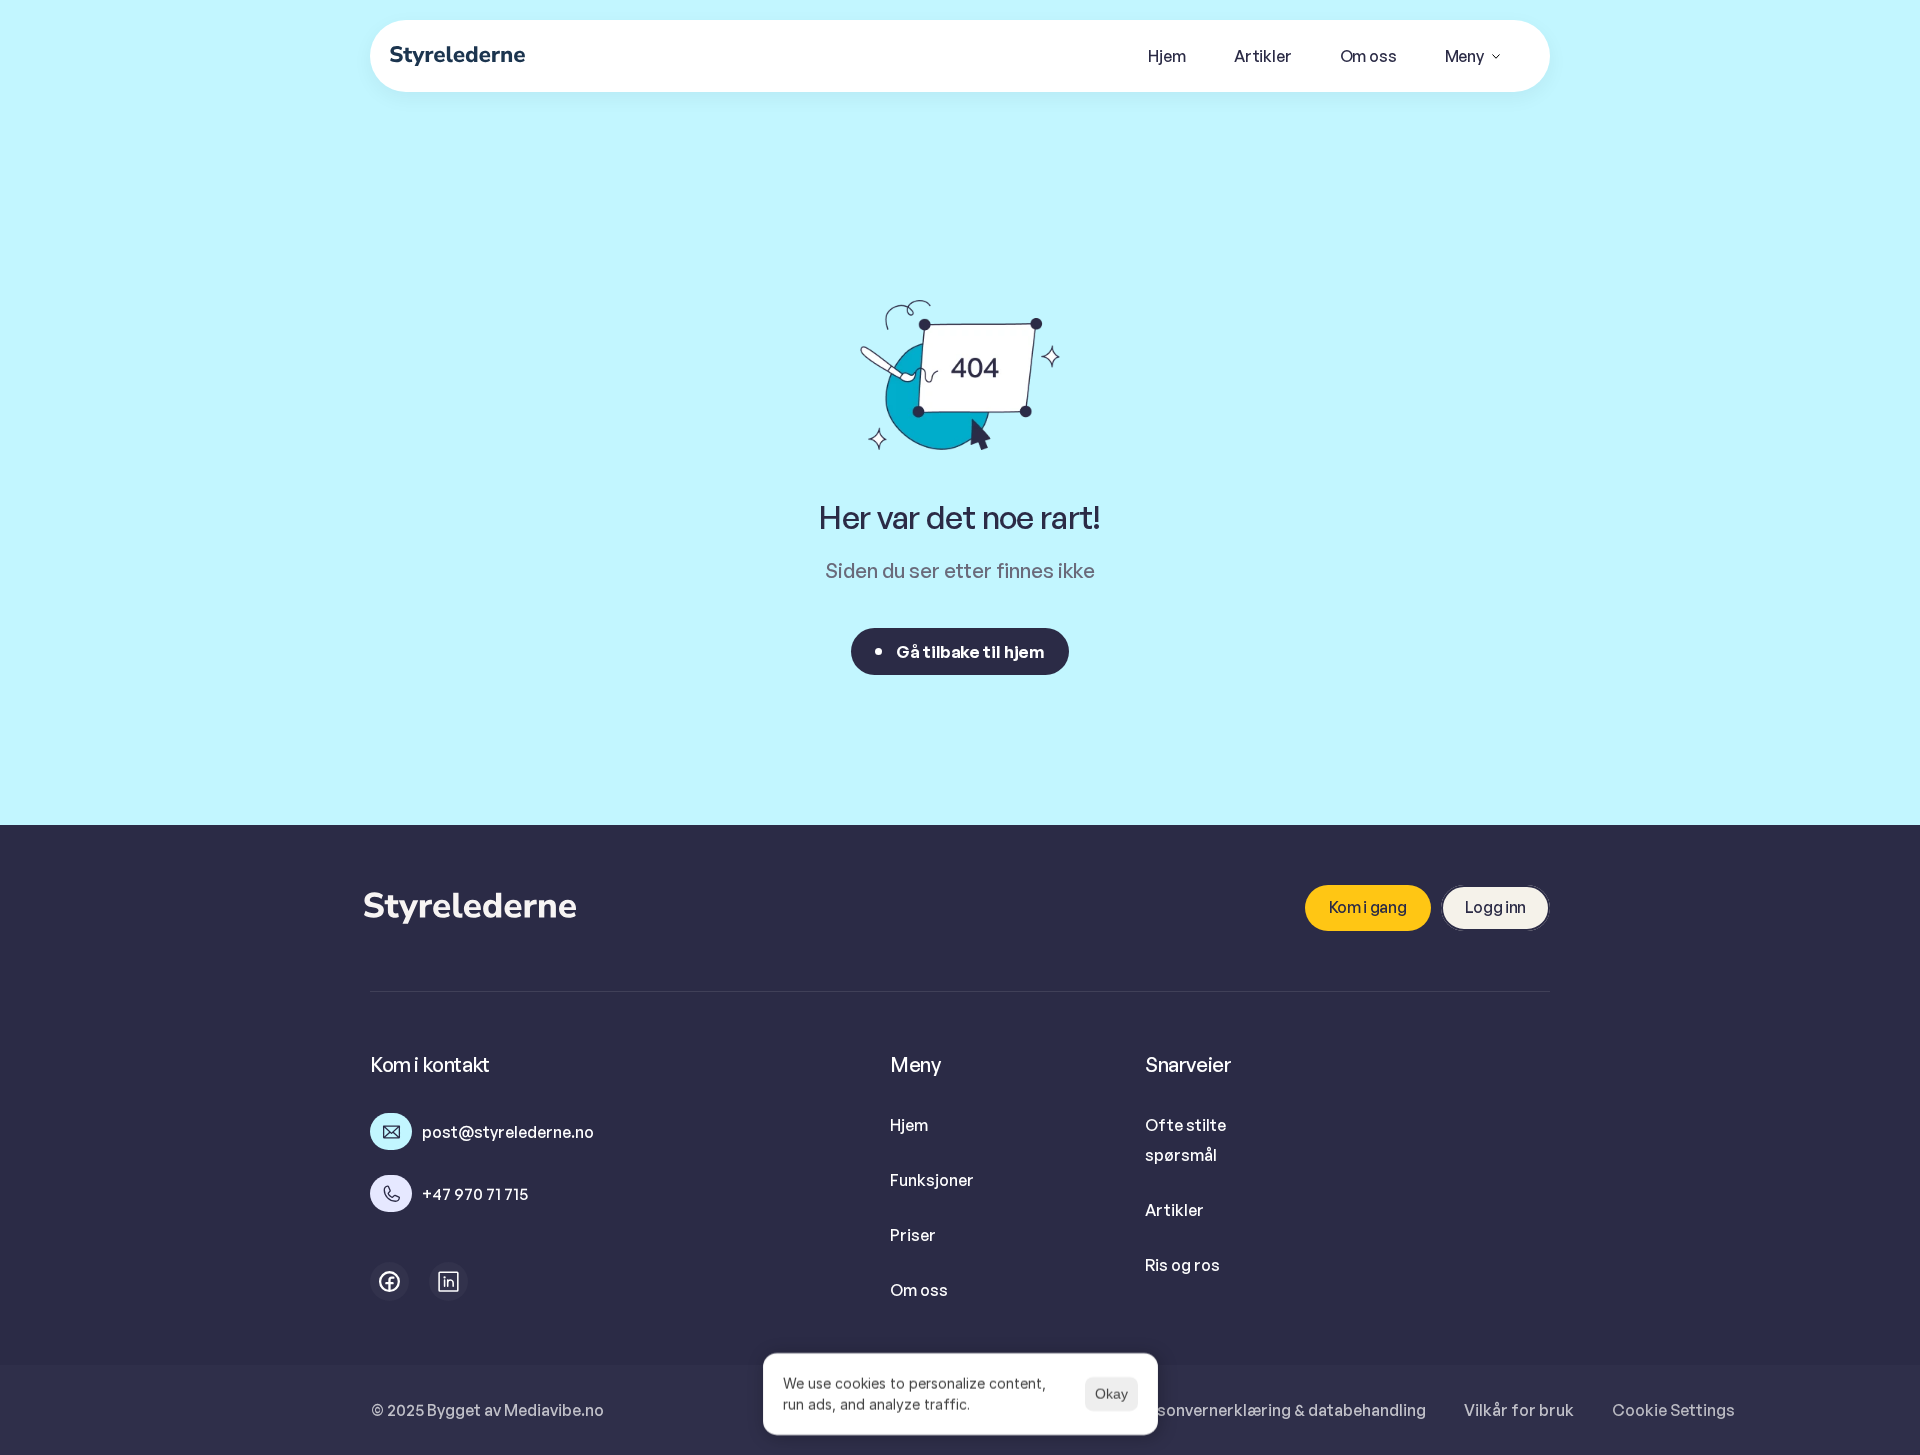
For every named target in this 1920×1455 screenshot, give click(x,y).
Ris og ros (1182, 1265)
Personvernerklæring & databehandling (1278, 1410)
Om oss (919, 1290)
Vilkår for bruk (1519, 1410)
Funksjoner (932, 1180)
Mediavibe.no (554, 1410)
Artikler (1174, 1210)
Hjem (909, 1125)
